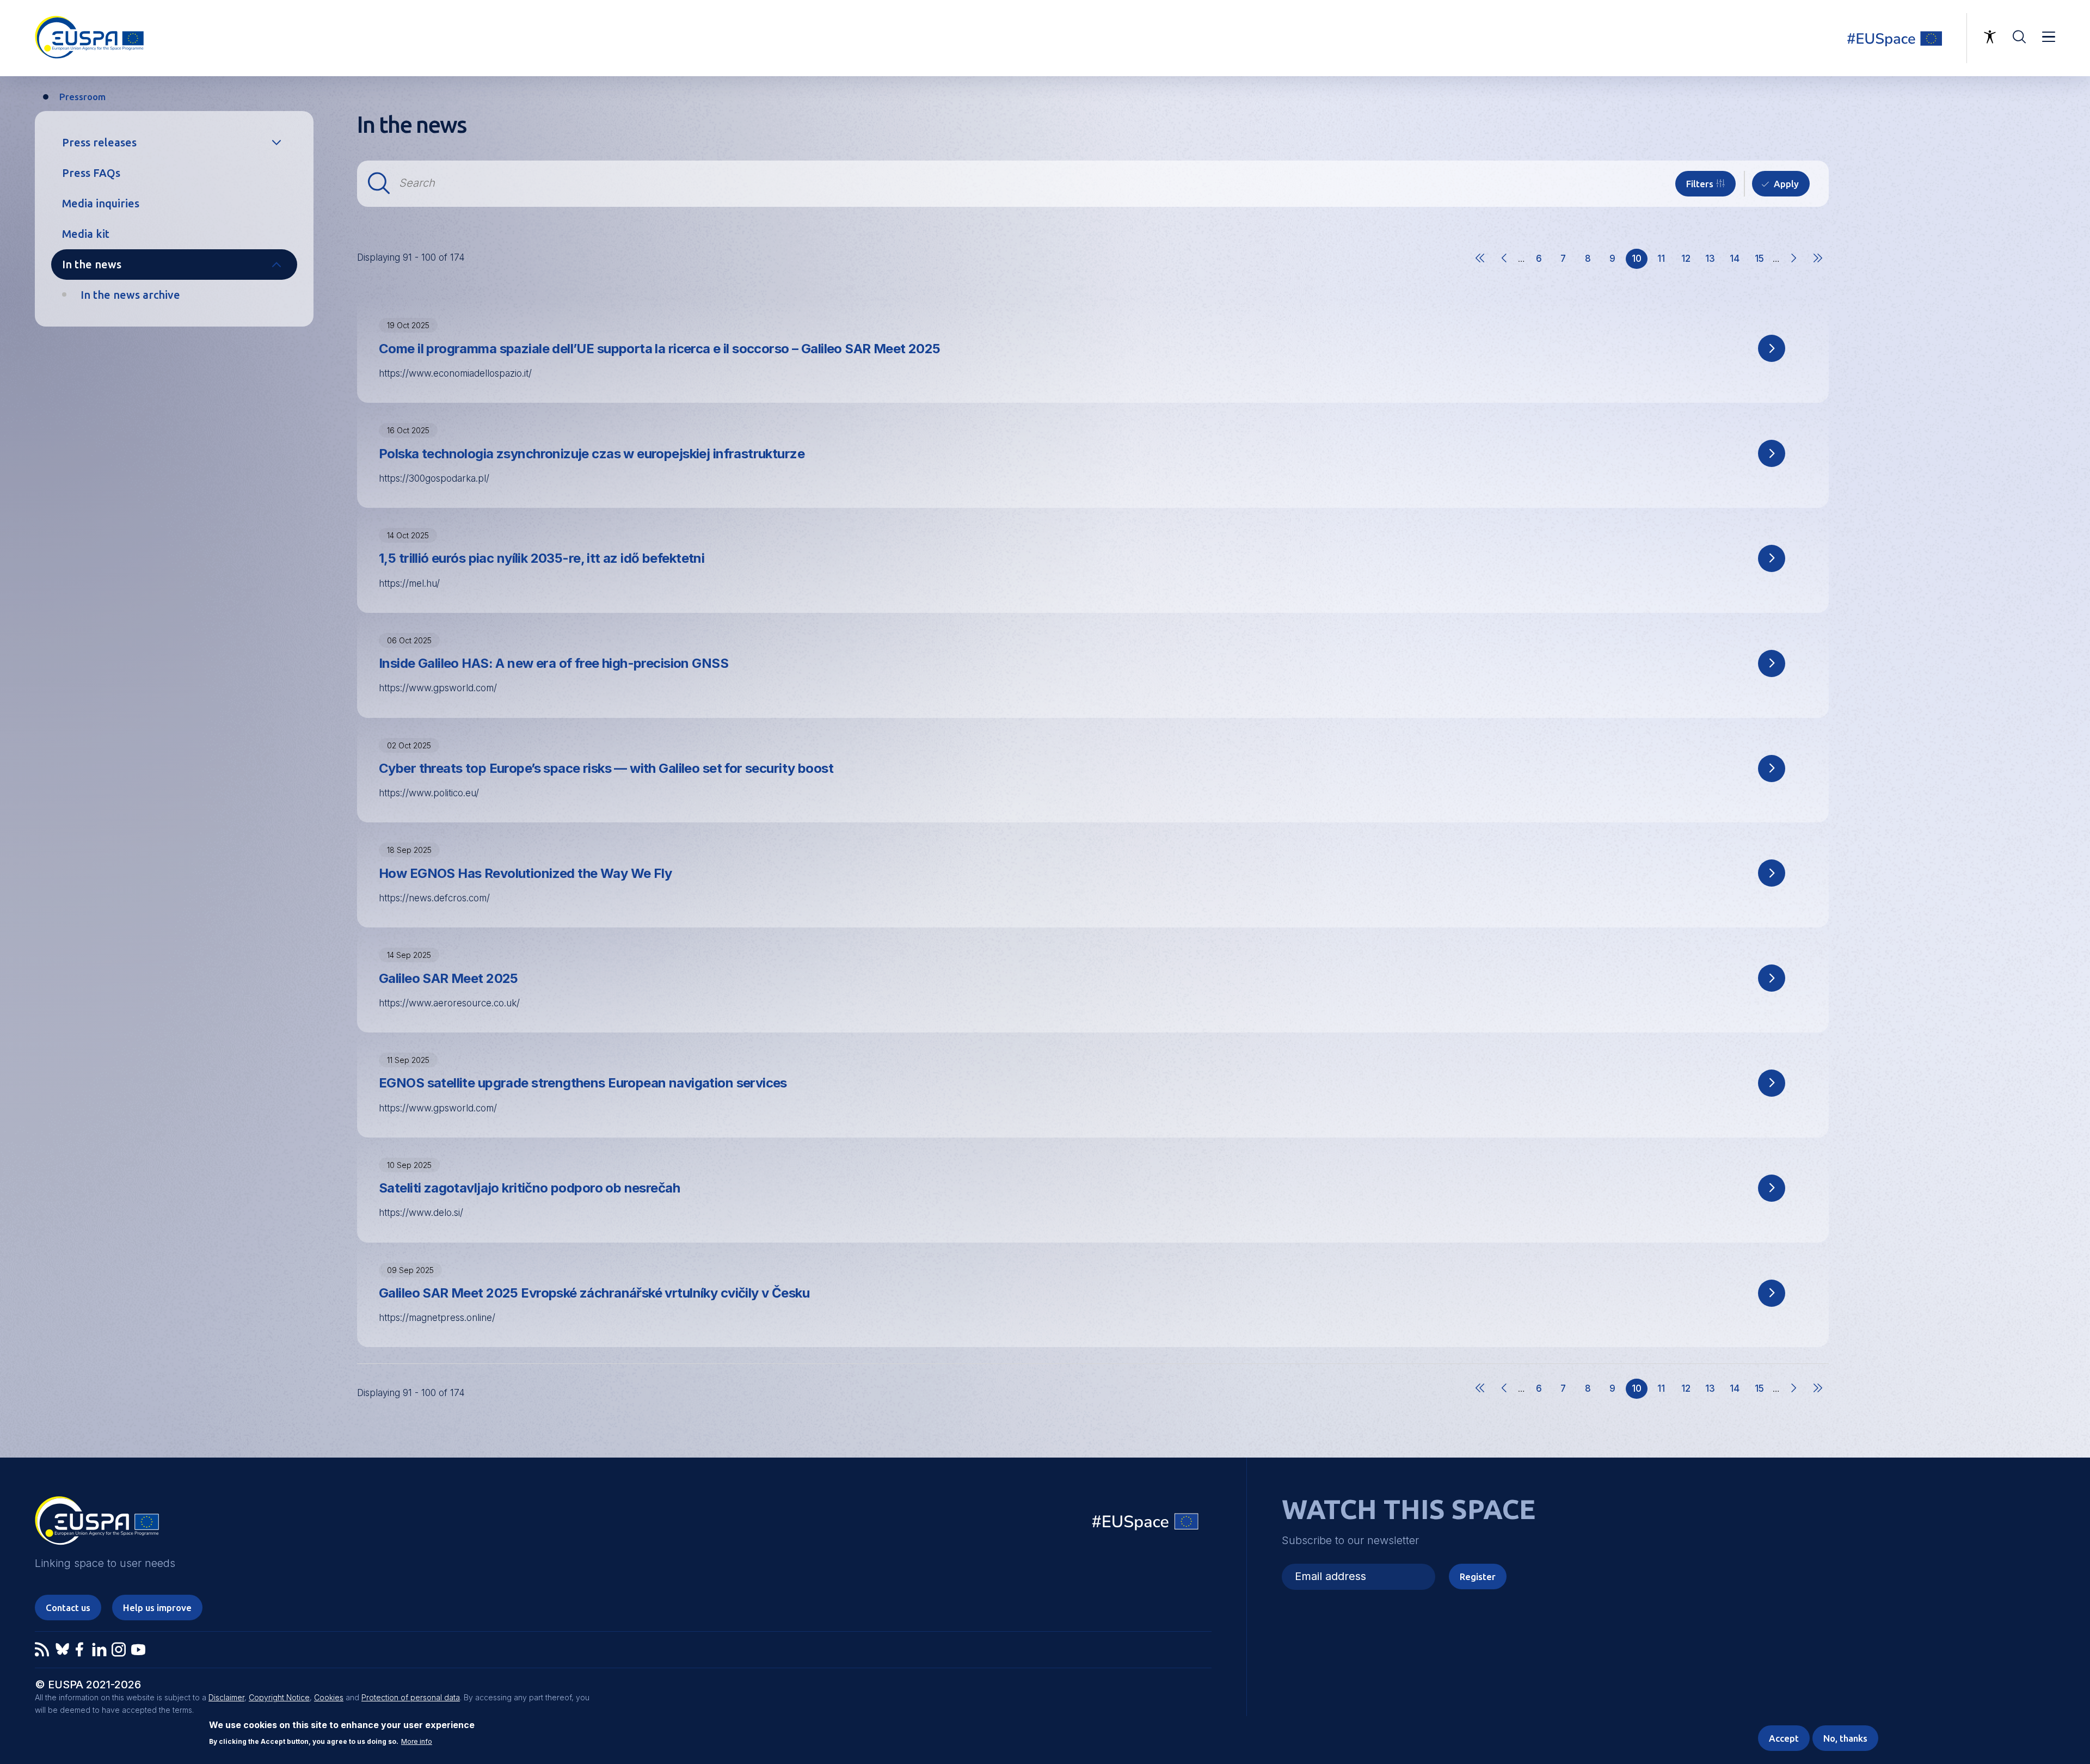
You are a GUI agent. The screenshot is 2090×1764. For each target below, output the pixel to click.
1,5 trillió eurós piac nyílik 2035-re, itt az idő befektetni (542, 558)
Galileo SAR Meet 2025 (448, 978)
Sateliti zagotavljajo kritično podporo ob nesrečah (529, 1188)
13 (1713, 261)
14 (1738, 261)
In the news (92, 264)
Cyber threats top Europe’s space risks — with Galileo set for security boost (606, 768)
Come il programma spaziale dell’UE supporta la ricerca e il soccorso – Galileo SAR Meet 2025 (660, 349)
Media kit (86, 234)
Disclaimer (226, 1697)
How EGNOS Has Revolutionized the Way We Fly (525, 873)
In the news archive (130, 295)
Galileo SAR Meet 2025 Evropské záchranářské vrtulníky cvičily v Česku (594, 1293)
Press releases (99, 142)
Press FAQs (91, 173)
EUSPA (97, 1525)
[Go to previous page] (1504, 268)
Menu (2049, 37)
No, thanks (1845, 1738)
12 (1689, 261)
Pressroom (82, 97)
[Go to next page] (1793, 268)
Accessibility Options (1990, 37)
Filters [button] (1700, 184)
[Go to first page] (1480, 268)
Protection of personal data (411, 1697)
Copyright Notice (279, 1697)
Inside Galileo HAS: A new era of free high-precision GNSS (554, 663)
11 (1665, 261)
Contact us (68, 1608)
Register (1478, 1576)
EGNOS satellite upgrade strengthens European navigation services (583, 1083)
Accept (1784, 1738)
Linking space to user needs (1902, 38)
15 (1762, 261)
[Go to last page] (1818, 268)
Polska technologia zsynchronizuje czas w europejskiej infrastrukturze (592, 454)
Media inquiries (101, 203)
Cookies (329, 1697)
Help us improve (157, 1608)
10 (1640, 261)
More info (417, 1742)
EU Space (1146, 1524)
